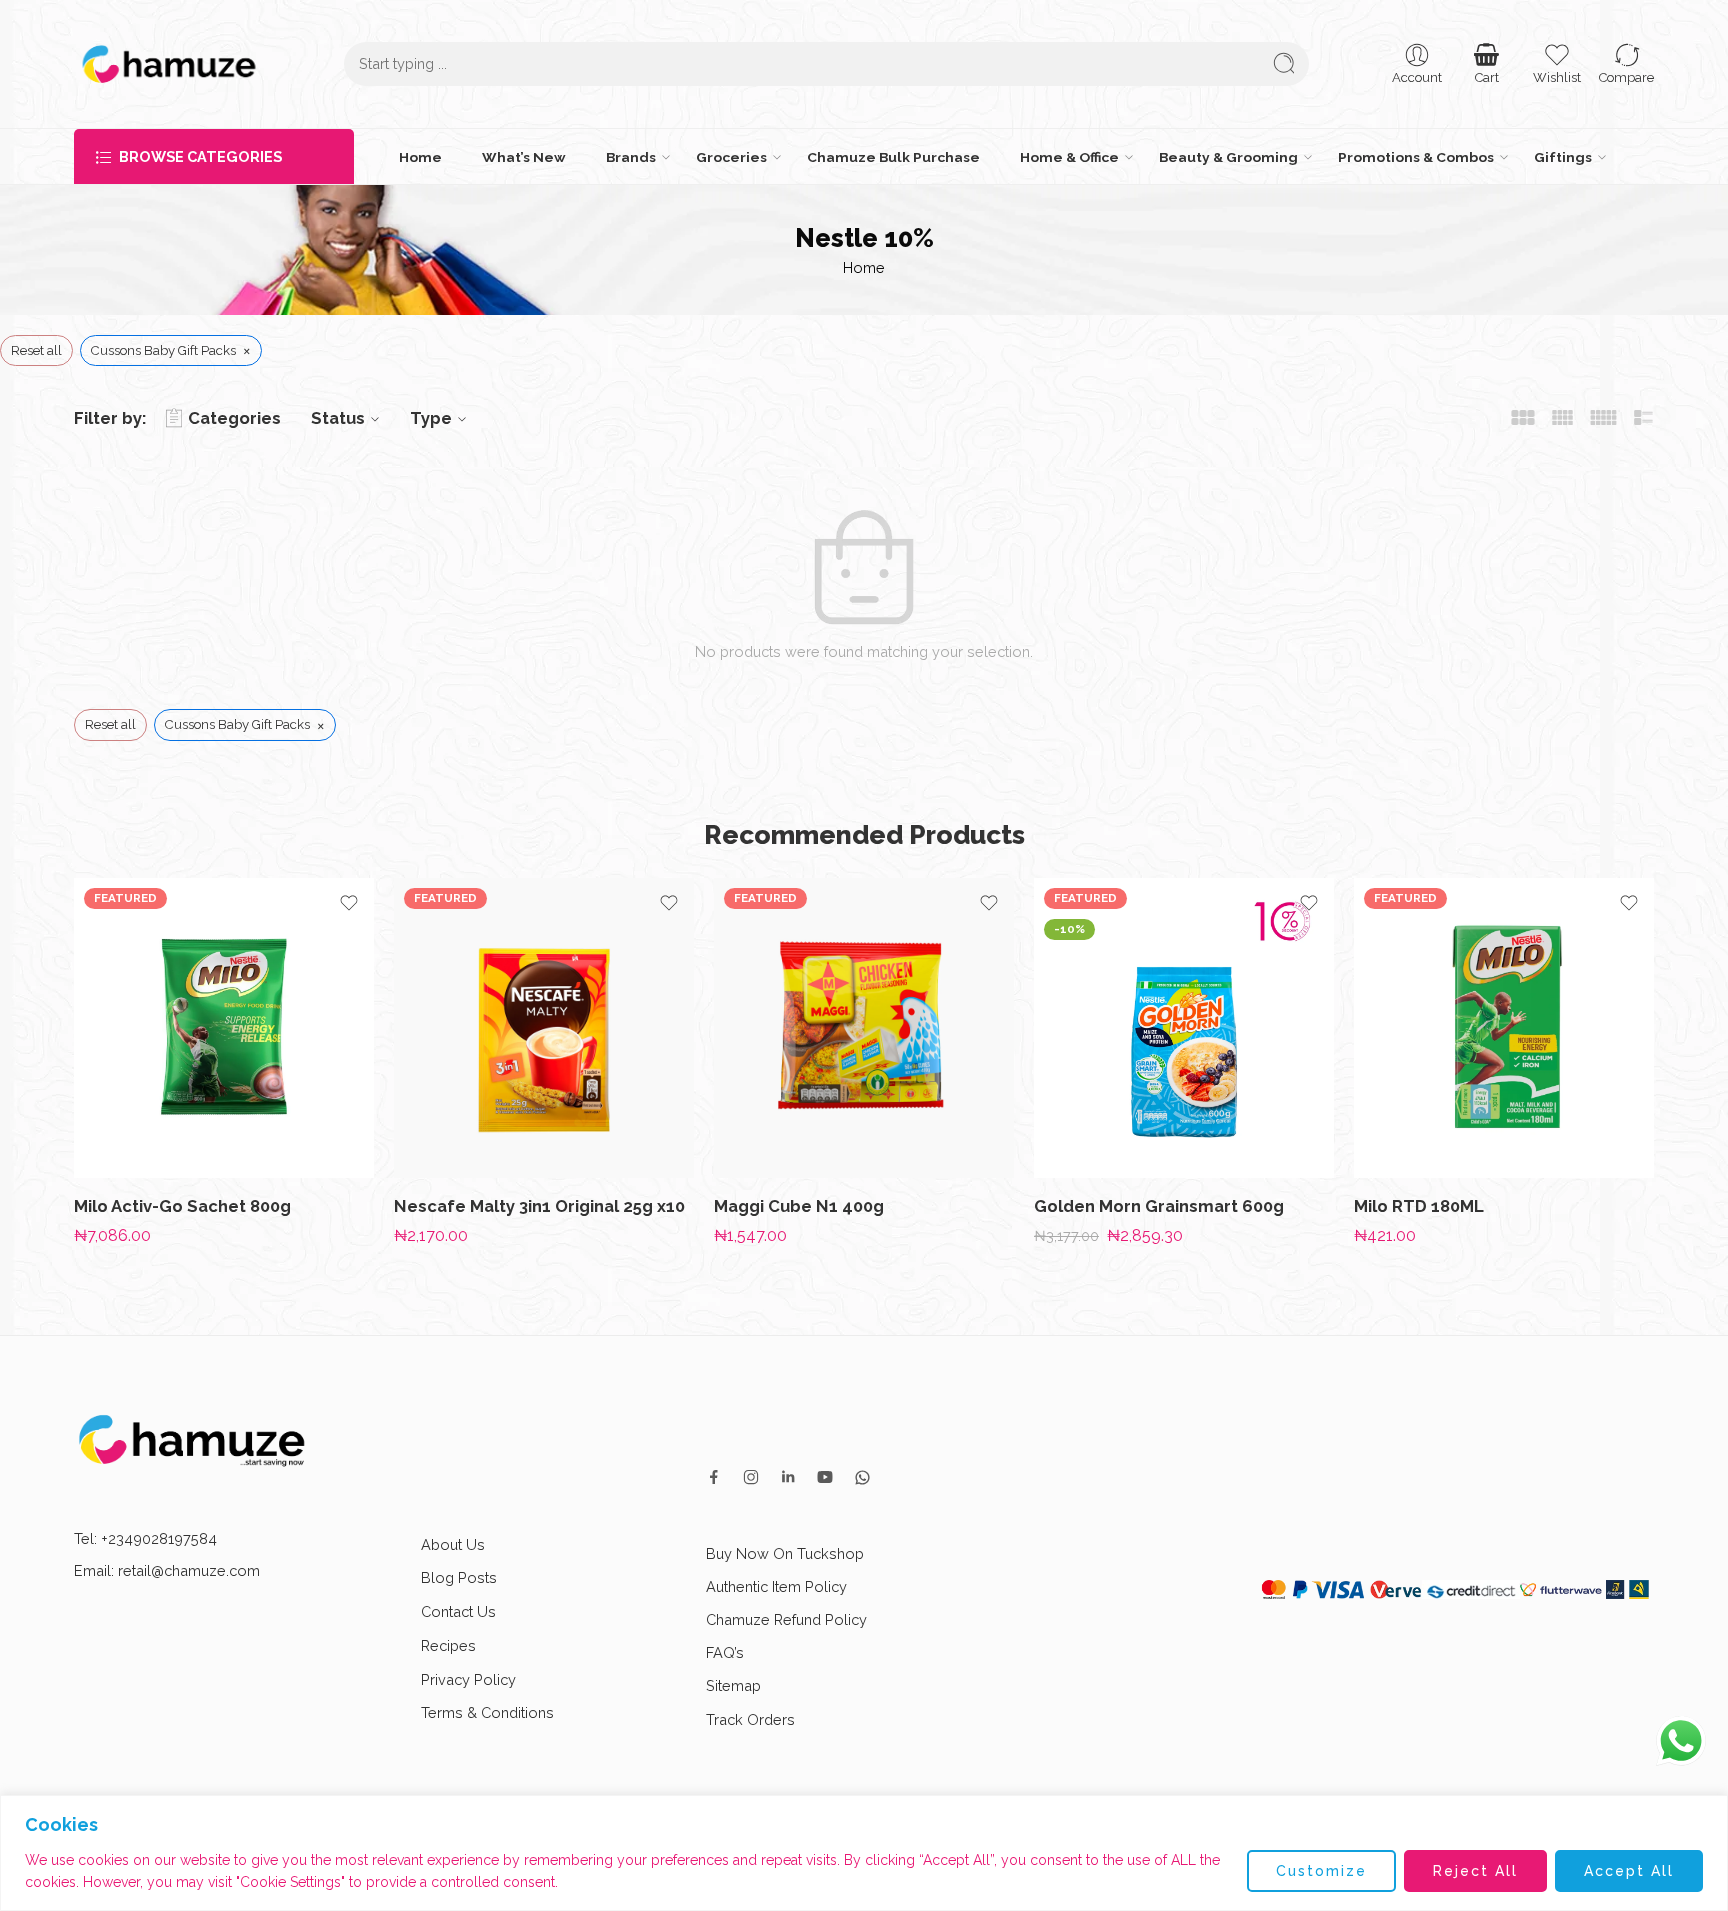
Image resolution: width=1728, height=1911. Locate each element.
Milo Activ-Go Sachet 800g (182, 1206)
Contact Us (458, 1611)
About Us (453, 1544)
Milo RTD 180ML (1419, 1206)
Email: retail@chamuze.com (167, 1570)
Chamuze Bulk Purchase (893, 157)
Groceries (731, 157)
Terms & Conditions (487, 1712)
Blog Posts (459, 1577)
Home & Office (1069, 157)
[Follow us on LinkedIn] (788, 1477)
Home (420, 157)
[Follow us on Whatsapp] (862, 1477)
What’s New (524, 157)
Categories (234, 418)
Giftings (1563, 157)
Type (431, 418)
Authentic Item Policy (776, 1586)
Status (338, 418)
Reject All (1475, 1871)
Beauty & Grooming (1228, 157)
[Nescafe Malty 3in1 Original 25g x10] (544, 1028)
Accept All (1629, 1871)
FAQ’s (725, 1652)
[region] (864, 1853)
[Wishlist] (349, 903)
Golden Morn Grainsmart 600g (1159, 1206)
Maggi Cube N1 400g (799, 1206)
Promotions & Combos (1416, 157)
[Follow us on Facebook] (714, 1477)
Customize (1321, 1871)
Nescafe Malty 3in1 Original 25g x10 (539, 1206)
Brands (631, 157)
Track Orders (750, 1719)
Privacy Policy (468, 1679)
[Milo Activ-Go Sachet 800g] (224, 1028)
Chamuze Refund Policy (786, 1619)
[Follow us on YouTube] (825, 1477)
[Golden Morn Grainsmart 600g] (1184, 1028)
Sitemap (733, 1685)
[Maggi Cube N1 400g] (864, 1028)
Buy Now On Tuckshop (785, 1553)
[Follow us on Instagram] (751, 1477)
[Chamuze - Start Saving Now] (169, 64)
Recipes (448, 1645)
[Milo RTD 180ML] (1504, 1028)
